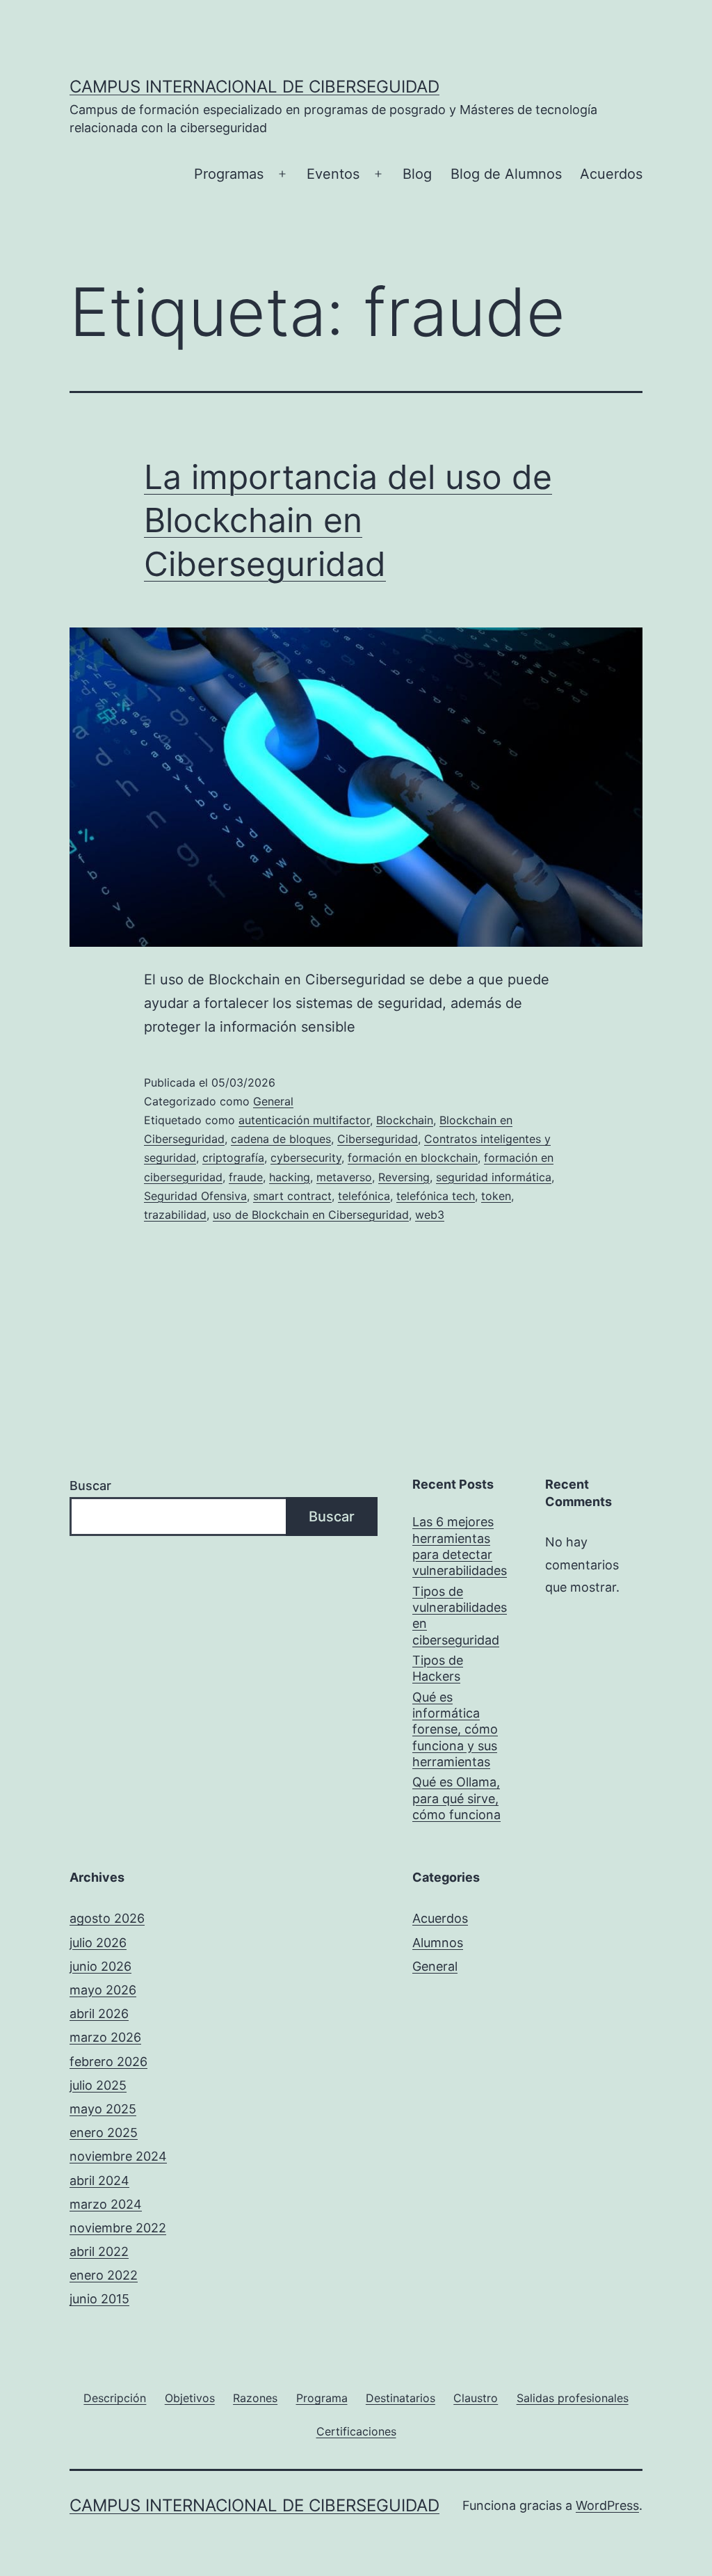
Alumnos (438, 1943)
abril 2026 (99, 2014)
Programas (229, 174)
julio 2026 (98, 1943)
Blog (417, 174)
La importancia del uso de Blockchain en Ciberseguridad (348, 520)
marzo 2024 (106, 2204)
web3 (430, 1215)
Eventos (333, 174)
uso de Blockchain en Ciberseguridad (311, 1215)
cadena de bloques (281, 1139)
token (496, 1196)
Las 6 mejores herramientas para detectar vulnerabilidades (460, 1546)
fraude (246, 1177)
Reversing (404, 1177)
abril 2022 (99, 2251)
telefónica (364, 1196)
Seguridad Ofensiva (195, 1196)
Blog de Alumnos (506, 174)
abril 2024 (99, 2181)
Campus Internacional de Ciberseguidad (254, 87)
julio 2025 (98, 2085)
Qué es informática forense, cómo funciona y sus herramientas (455, 1730)
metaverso (344, 1177)
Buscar (90, 1486)
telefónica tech (436, 1196)
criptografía (233, 1158)
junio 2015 (99, 2299)
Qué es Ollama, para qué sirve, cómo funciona (456, 1798)
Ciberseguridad (378, 1139)
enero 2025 (104, 2133)
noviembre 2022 (118, 2228)
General (273, 1101)
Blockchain (405, 1120)
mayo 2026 (103, 1990)
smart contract (292, 1196)
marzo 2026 (105, 2037)
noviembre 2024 (118, 2156)
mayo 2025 (103, 2109)
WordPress (607, 2505)
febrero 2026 (108, 2062)
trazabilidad (175, 1215)
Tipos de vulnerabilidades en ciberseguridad (460, 1616)
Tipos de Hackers (438, 1668)
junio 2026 (100, 1966)
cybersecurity (306, 1158)
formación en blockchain (413, 1158)
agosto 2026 (107, 1918)
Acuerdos (611, 174)
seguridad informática (494, 1177)
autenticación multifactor (304, 1120)
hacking (290, 1177)
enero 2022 (104, 2275)
